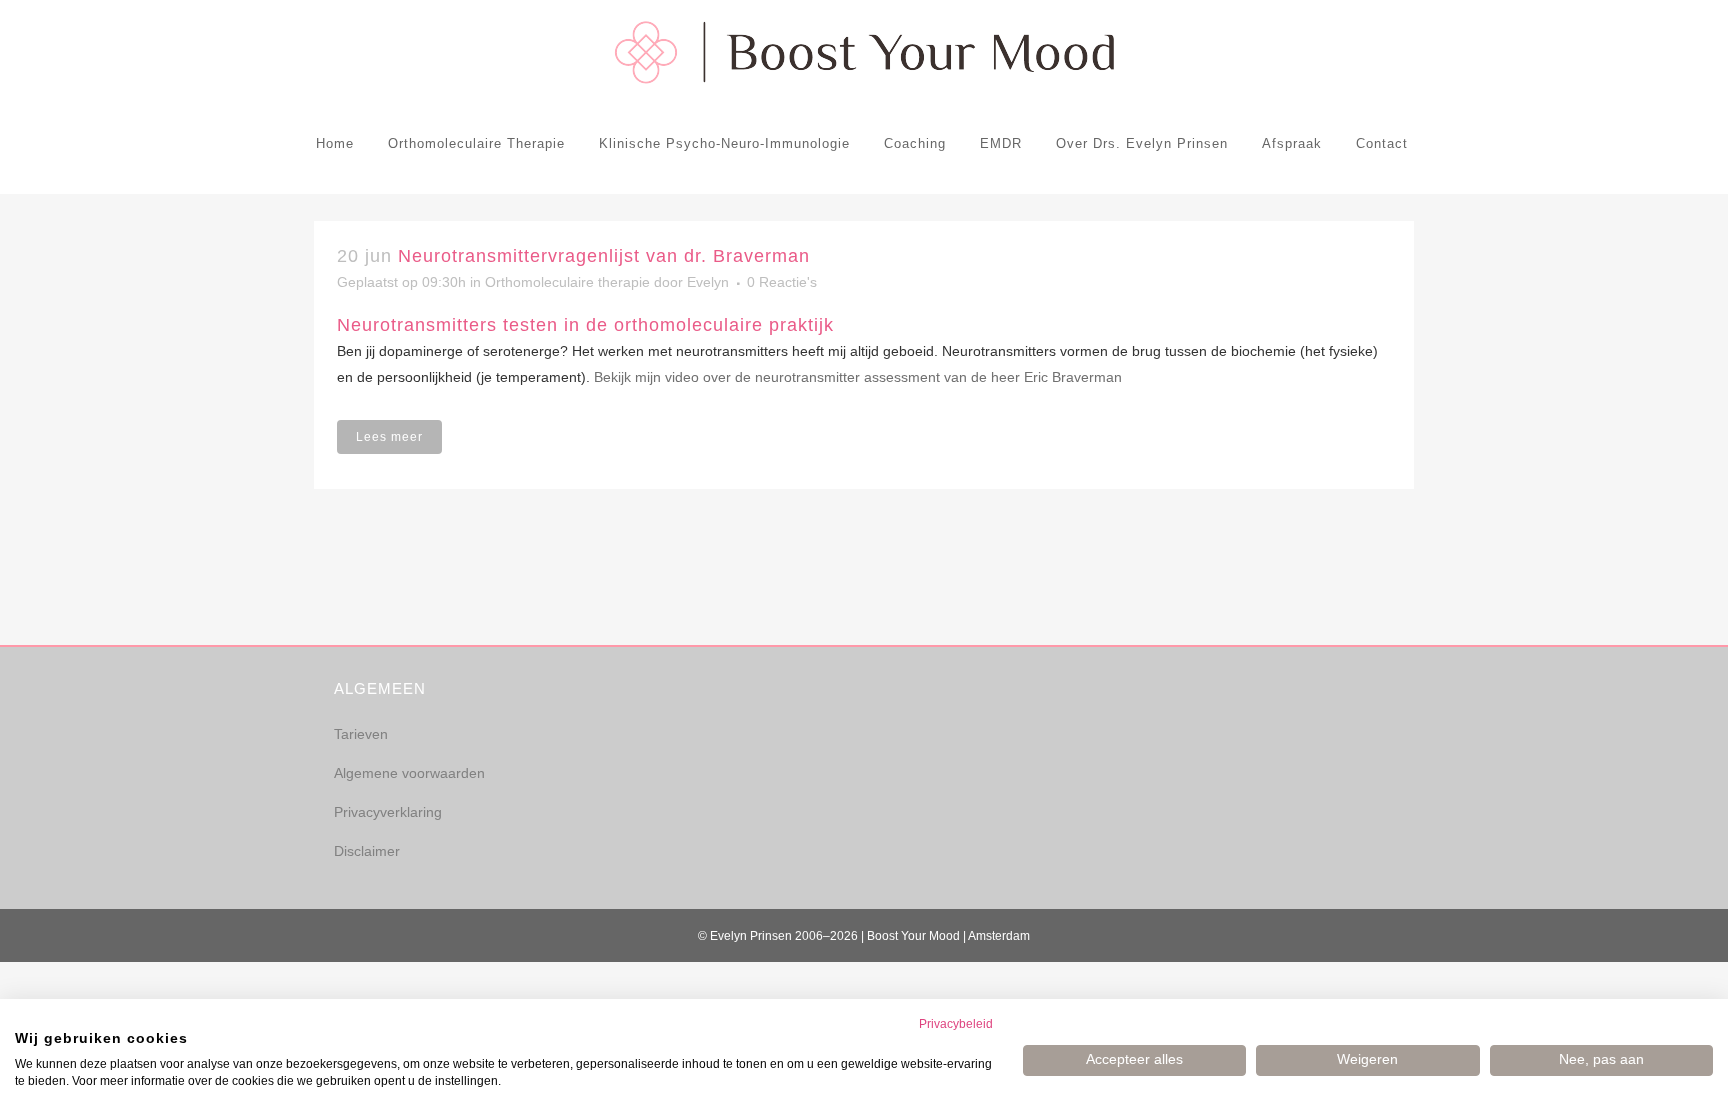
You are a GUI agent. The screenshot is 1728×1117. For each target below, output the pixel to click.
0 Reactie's (782, 282)
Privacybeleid (956, 1024)
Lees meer (389, 437)
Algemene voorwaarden (409, 773)
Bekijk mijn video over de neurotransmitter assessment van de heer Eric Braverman (858, 377)
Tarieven (361, 734)
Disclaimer (367, 851)
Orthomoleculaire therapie (567, 282)
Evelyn (708, 282)
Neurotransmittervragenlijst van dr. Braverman (604, 256)
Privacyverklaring (388, 812)
